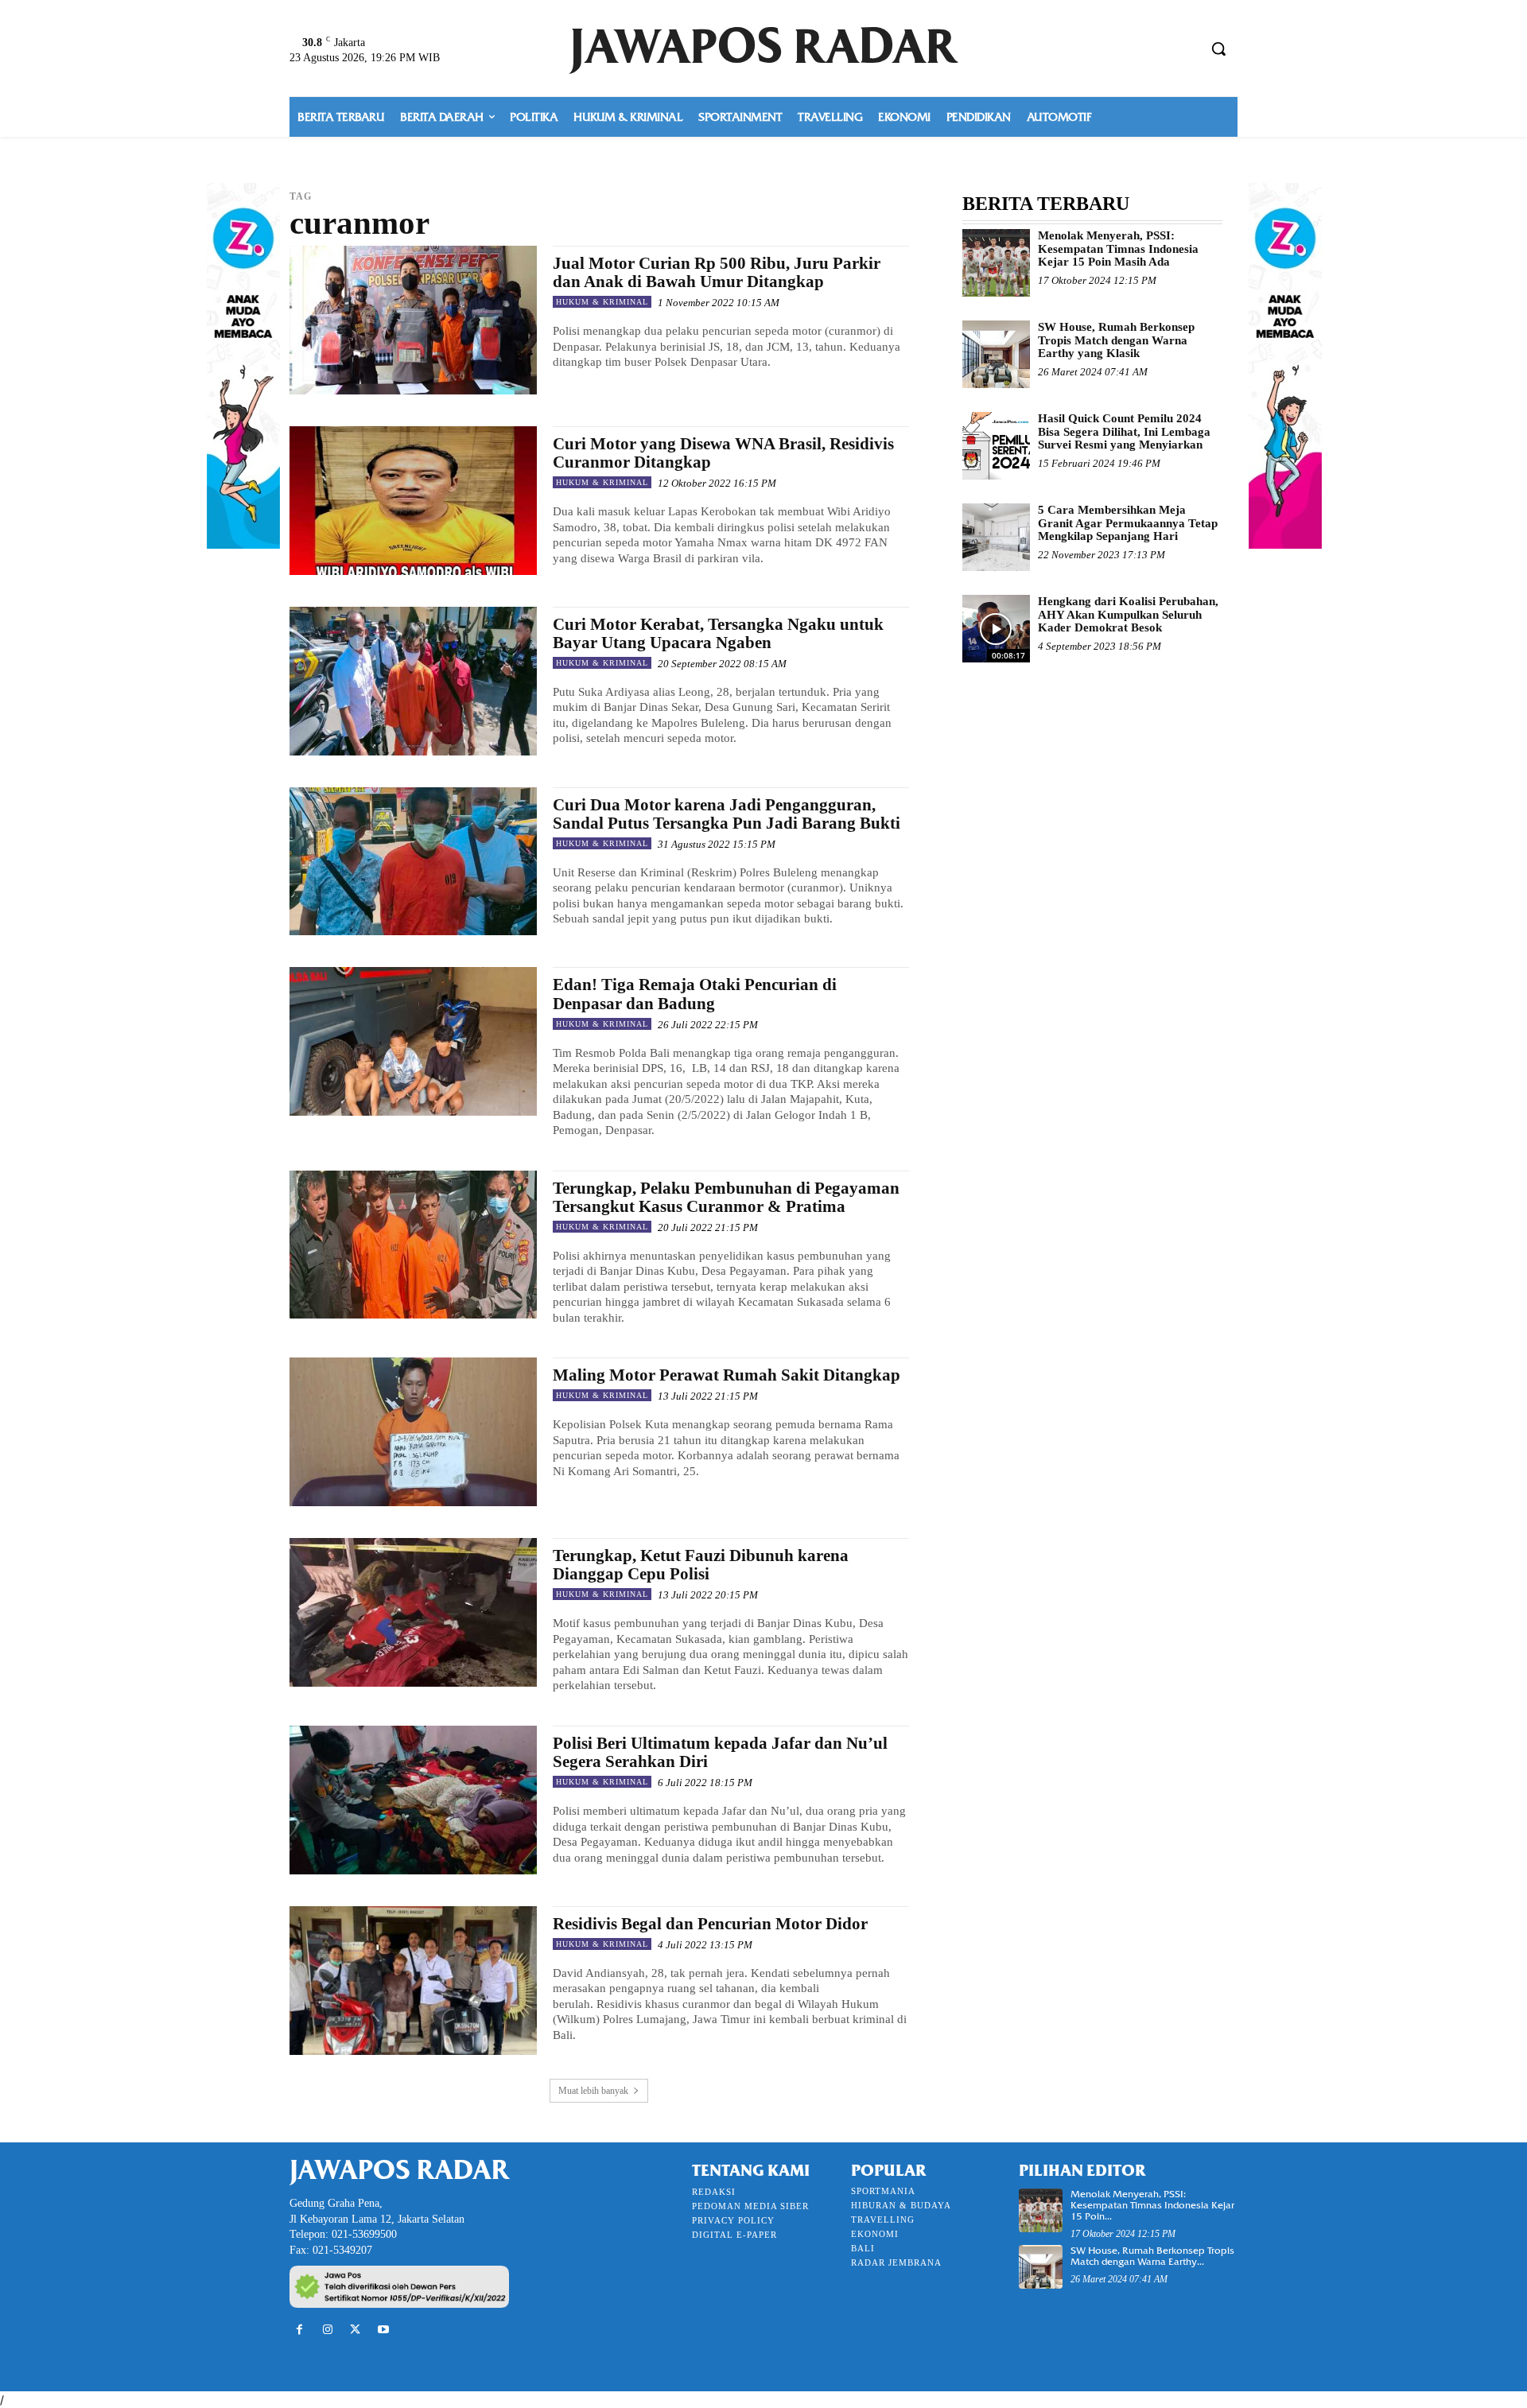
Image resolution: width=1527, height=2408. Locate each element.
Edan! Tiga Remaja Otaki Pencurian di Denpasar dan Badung (695, 994)
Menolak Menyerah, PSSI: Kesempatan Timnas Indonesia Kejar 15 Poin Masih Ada (1118, 249)
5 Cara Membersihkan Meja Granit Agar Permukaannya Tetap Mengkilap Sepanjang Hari (1128, 523)
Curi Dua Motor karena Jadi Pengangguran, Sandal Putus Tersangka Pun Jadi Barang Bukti (727, 814)
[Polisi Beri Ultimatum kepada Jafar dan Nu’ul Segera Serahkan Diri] (413, 1800)
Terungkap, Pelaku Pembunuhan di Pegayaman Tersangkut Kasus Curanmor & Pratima (726, 1197)
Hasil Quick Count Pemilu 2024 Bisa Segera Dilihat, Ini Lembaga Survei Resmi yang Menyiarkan (1124, 431)
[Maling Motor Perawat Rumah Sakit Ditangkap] (413, 1432)
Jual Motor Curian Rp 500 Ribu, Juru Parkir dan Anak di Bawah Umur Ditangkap (717, 272)
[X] (355, 2330)
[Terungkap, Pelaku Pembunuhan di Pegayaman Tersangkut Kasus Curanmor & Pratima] (413, 1245)
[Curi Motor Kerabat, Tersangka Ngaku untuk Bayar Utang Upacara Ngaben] (413, 681)
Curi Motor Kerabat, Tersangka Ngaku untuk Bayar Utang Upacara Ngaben (718, 633)
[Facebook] (299, 2330)
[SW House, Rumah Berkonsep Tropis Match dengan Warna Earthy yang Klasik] (996, 354)
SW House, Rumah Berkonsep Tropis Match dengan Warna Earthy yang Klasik (1116, 340)
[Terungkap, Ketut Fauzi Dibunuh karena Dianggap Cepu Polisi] (413, 1612)
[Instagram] (327, 2330)
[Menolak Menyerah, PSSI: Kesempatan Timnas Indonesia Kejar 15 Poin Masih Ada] (996, 263)
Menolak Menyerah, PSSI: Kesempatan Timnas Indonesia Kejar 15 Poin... (1152, 2205)
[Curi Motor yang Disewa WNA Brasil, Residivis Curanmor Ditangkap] (413, 501)
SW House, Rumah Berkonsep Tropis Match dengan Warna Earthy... (1152, 2256)
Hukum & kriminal (602, 302)
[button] (1218, 49)
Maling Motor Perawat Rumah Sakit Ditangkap (727, 1375)
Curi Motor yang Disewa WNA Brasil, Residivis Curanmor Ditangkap (723, 453)
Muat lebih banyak (593, 2091)
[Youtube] (384, 2330)
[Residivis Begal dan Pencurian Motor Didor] (413, 1981)
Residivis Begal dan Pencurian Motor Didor (710, 1924)
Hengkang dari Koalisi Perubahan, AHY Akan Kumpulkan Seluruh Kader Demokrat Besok (1128, 614)
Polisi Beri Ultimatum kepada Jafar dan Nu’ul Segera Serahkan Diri (720, 1752)
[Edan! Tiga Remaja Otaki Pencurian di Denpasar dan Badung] (413, 1041)
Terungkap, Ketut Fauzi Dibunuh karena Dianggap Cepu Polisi (701, 1565)
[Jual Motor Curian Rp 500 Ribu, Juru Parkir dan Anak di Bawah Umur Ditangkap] (413, 320)
